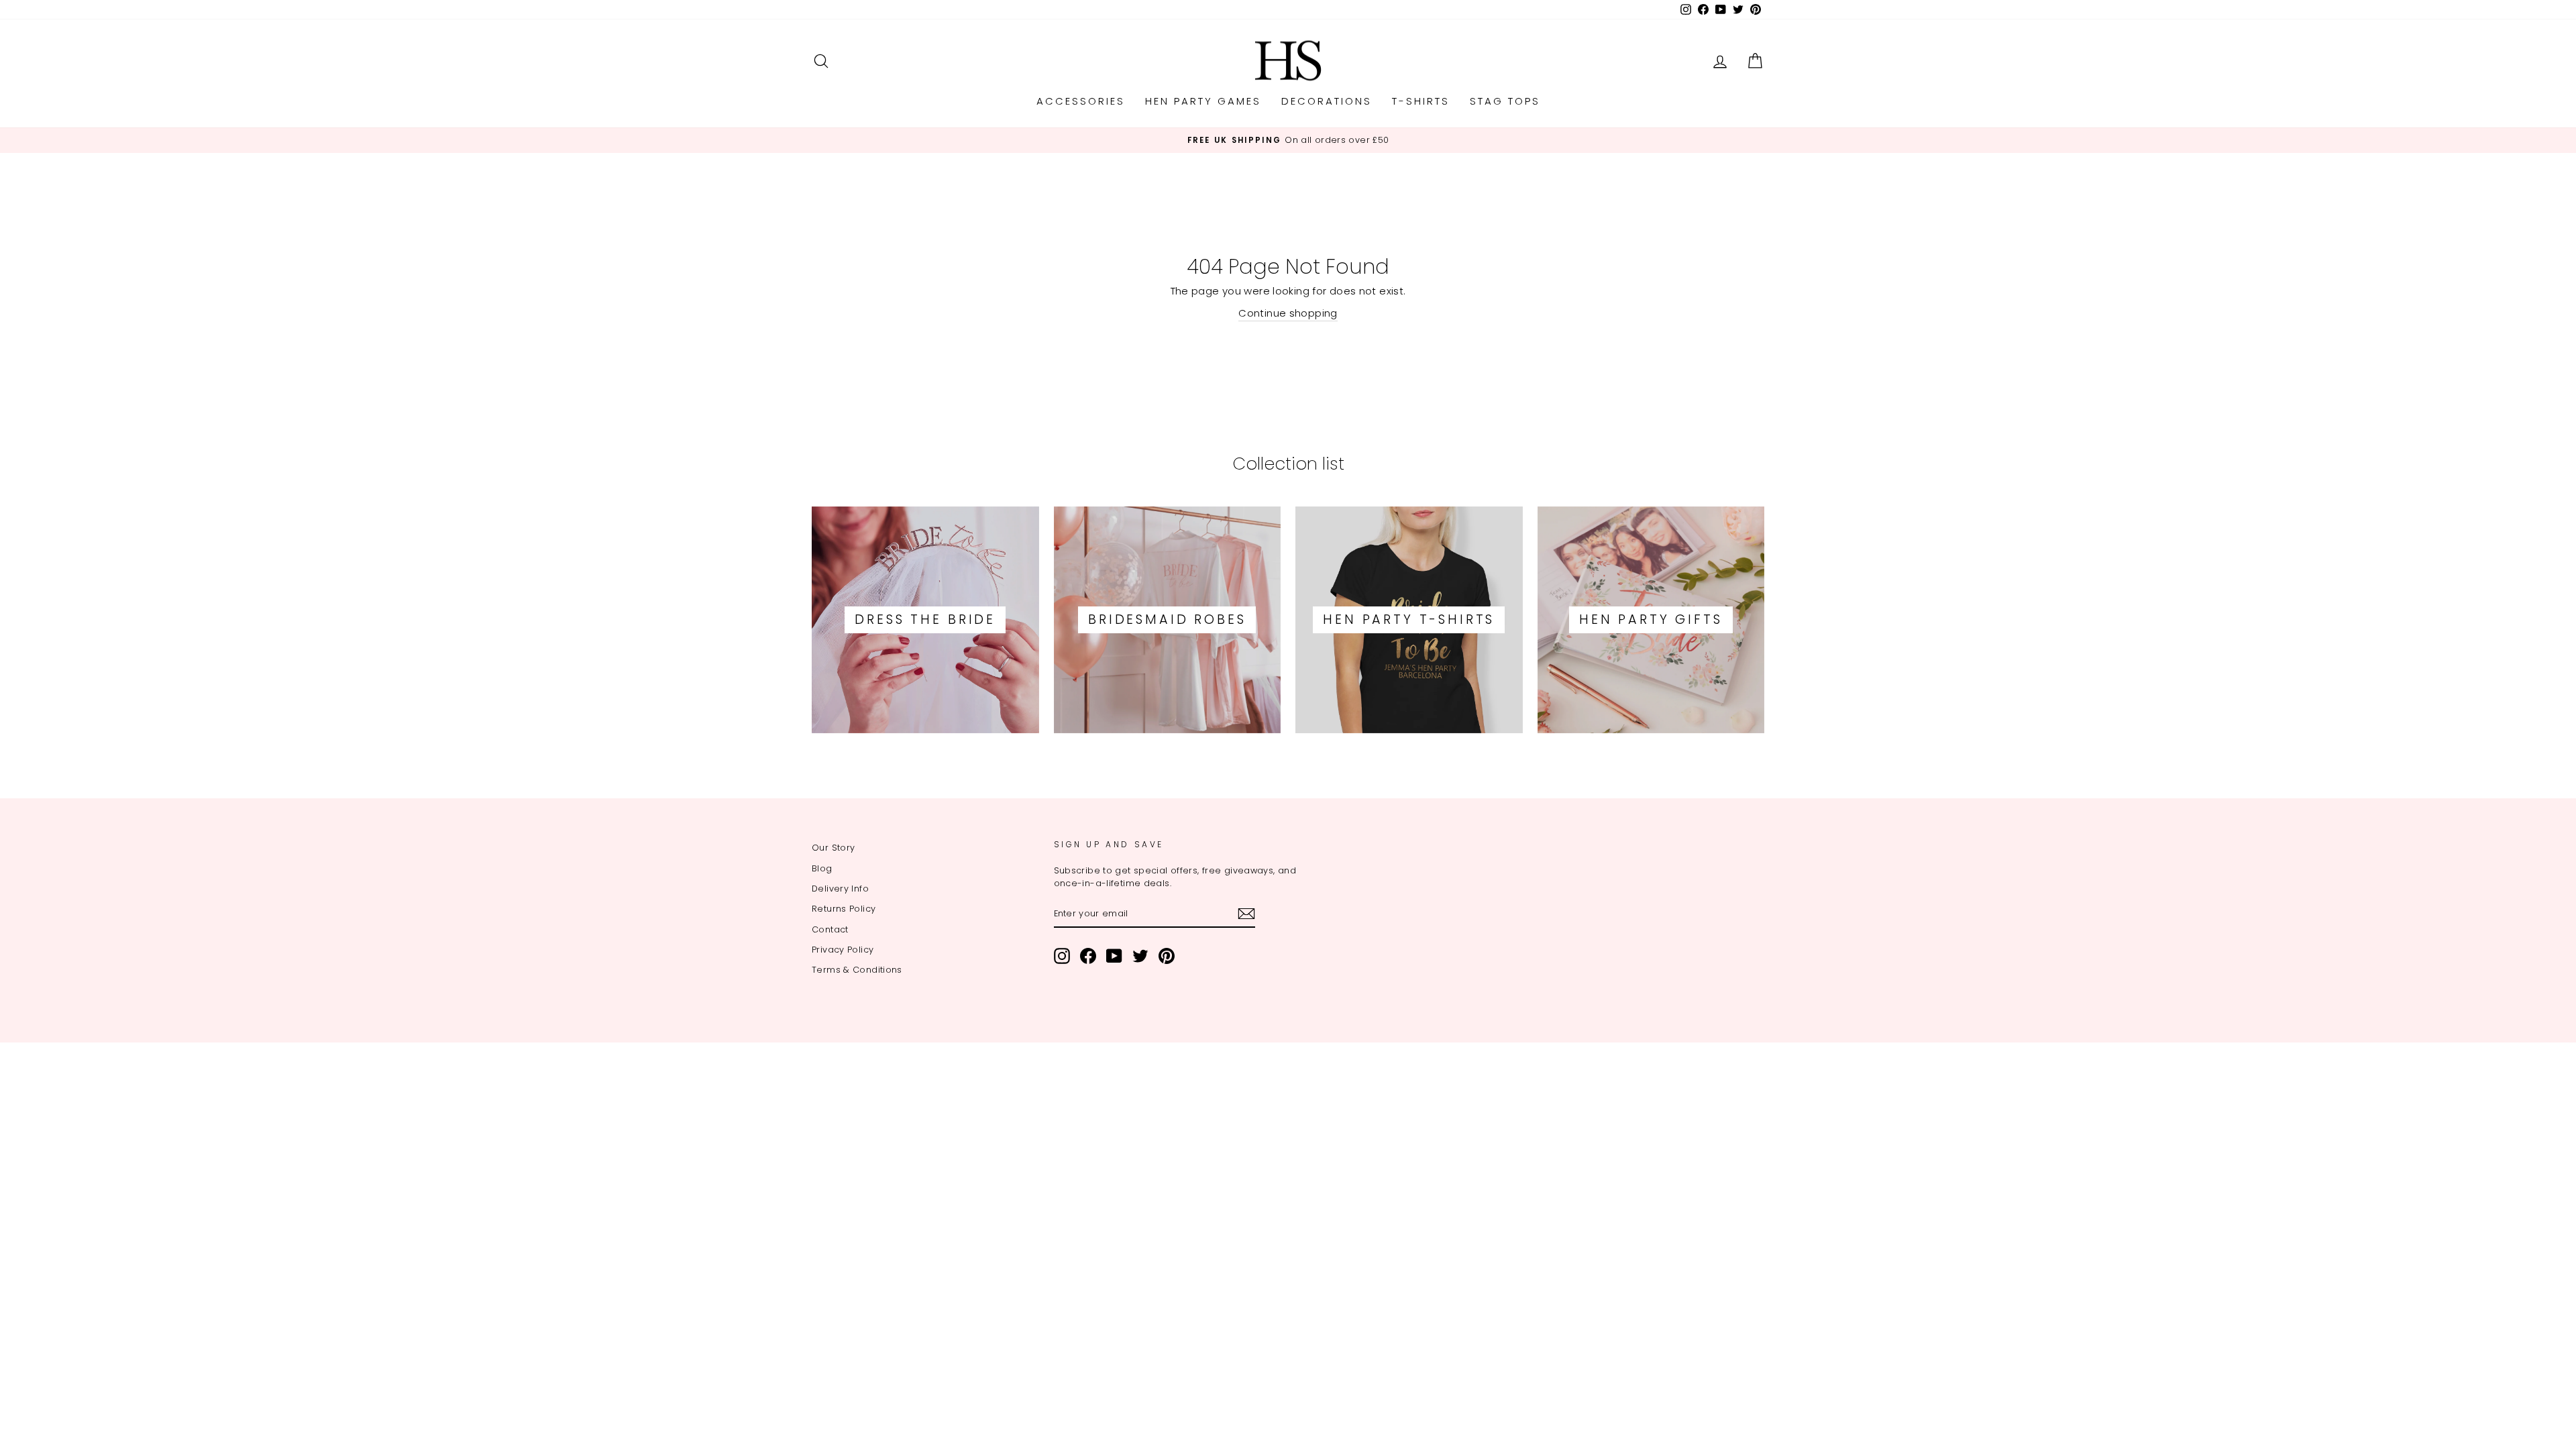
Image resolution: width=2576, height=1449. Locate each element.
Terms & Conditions (857, 970)
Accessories (1081, 101)
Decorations (1327, 101)
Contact (830, 929)
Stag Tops (1505, 101)
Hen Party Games (1203, 101)
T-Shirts (1421, 101)
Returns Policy (844, 909)
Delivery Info (840, 889)
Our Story (833, 848)
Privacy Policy (843, 950)
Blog (822, 868)
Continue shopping (1288, 313)
